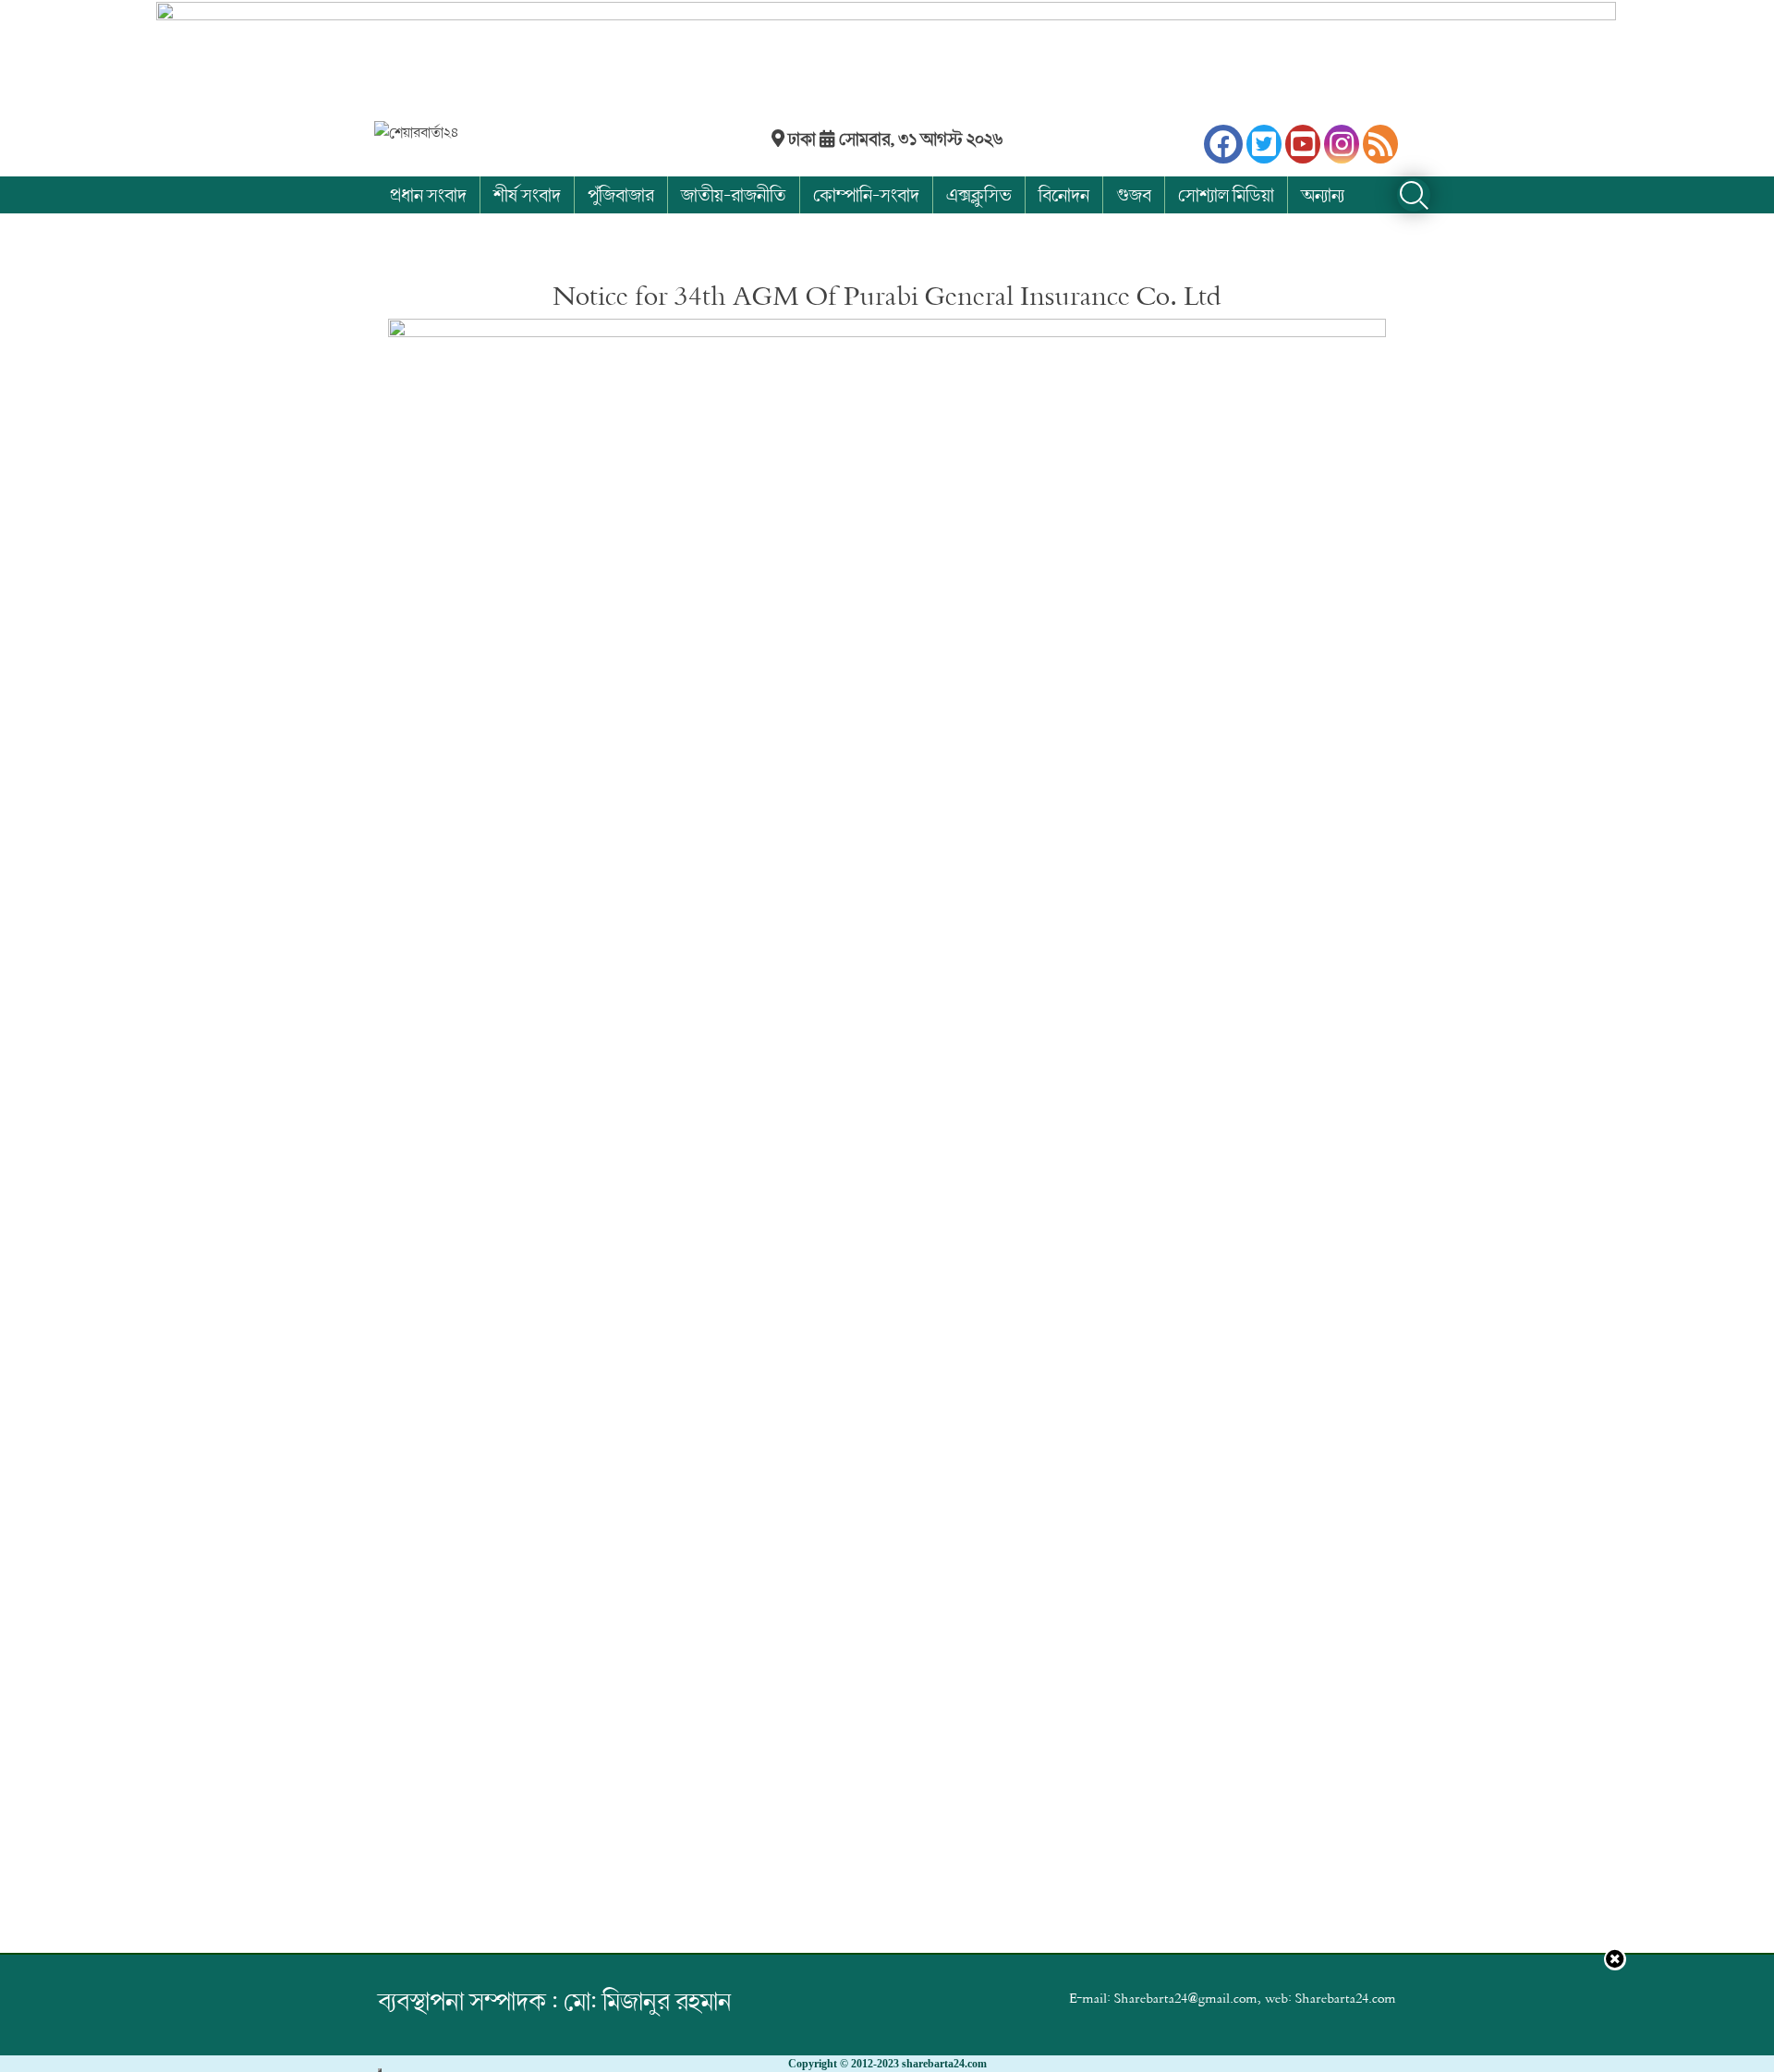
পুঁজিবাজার (621, 194)
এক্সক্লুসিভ (979, 194)
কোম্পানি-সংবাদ (866, 194)
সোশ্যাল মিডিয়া (1226, 194)
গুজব (1134, 194)
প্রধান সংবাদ (428, 194)
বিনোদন (1064, 194)
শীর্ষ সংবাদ (527, 194)
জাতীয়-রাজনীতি (734, 194)
